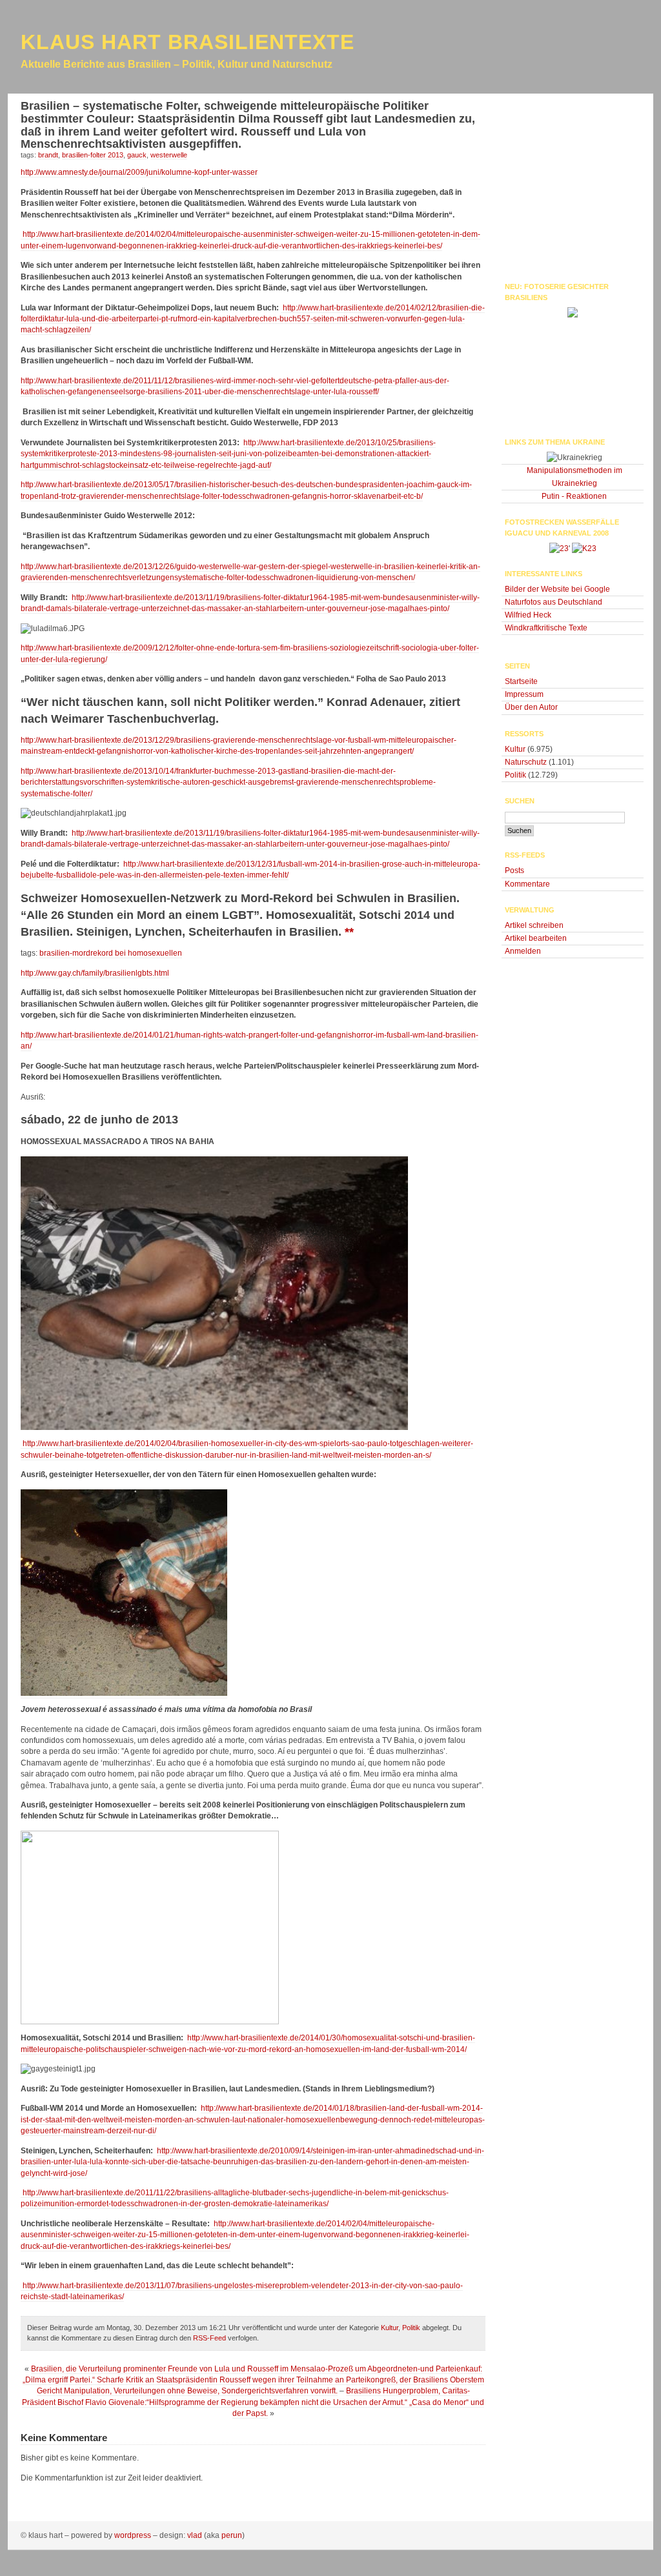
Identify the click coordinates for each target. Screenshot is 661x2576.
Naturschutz (526, 762)
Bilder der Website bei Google (557, 589)
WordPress (133, 2535)
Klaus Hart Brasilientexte (188, 42)
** (349, 932)
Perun (232, 2535)
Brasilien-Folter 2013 (93, 155)
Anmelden (523, 951)
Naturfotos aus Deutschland (554, 602)
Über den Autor (531, 707)
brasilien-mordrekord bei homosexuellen (111, 953)
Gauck (137, 155)
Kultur (390, 2328)
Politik (411, 2328)
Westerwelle (169, 155)
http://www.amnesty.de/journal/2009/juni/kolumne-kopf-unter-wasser (139, 172)
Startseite (521, 681)
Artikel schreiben (534, 925)
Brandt (48, 155)
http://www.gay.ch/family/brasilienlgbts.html (95, 973)
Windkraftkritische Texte (546, 628)
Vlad (195, 2535)
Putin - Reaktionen (574, 496)
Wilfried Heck (528, 615)
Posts (514, 870)
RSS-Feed (209, 2338)
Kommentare (527, 884)
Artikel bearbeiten (536, 938)
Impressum (524, 694)
